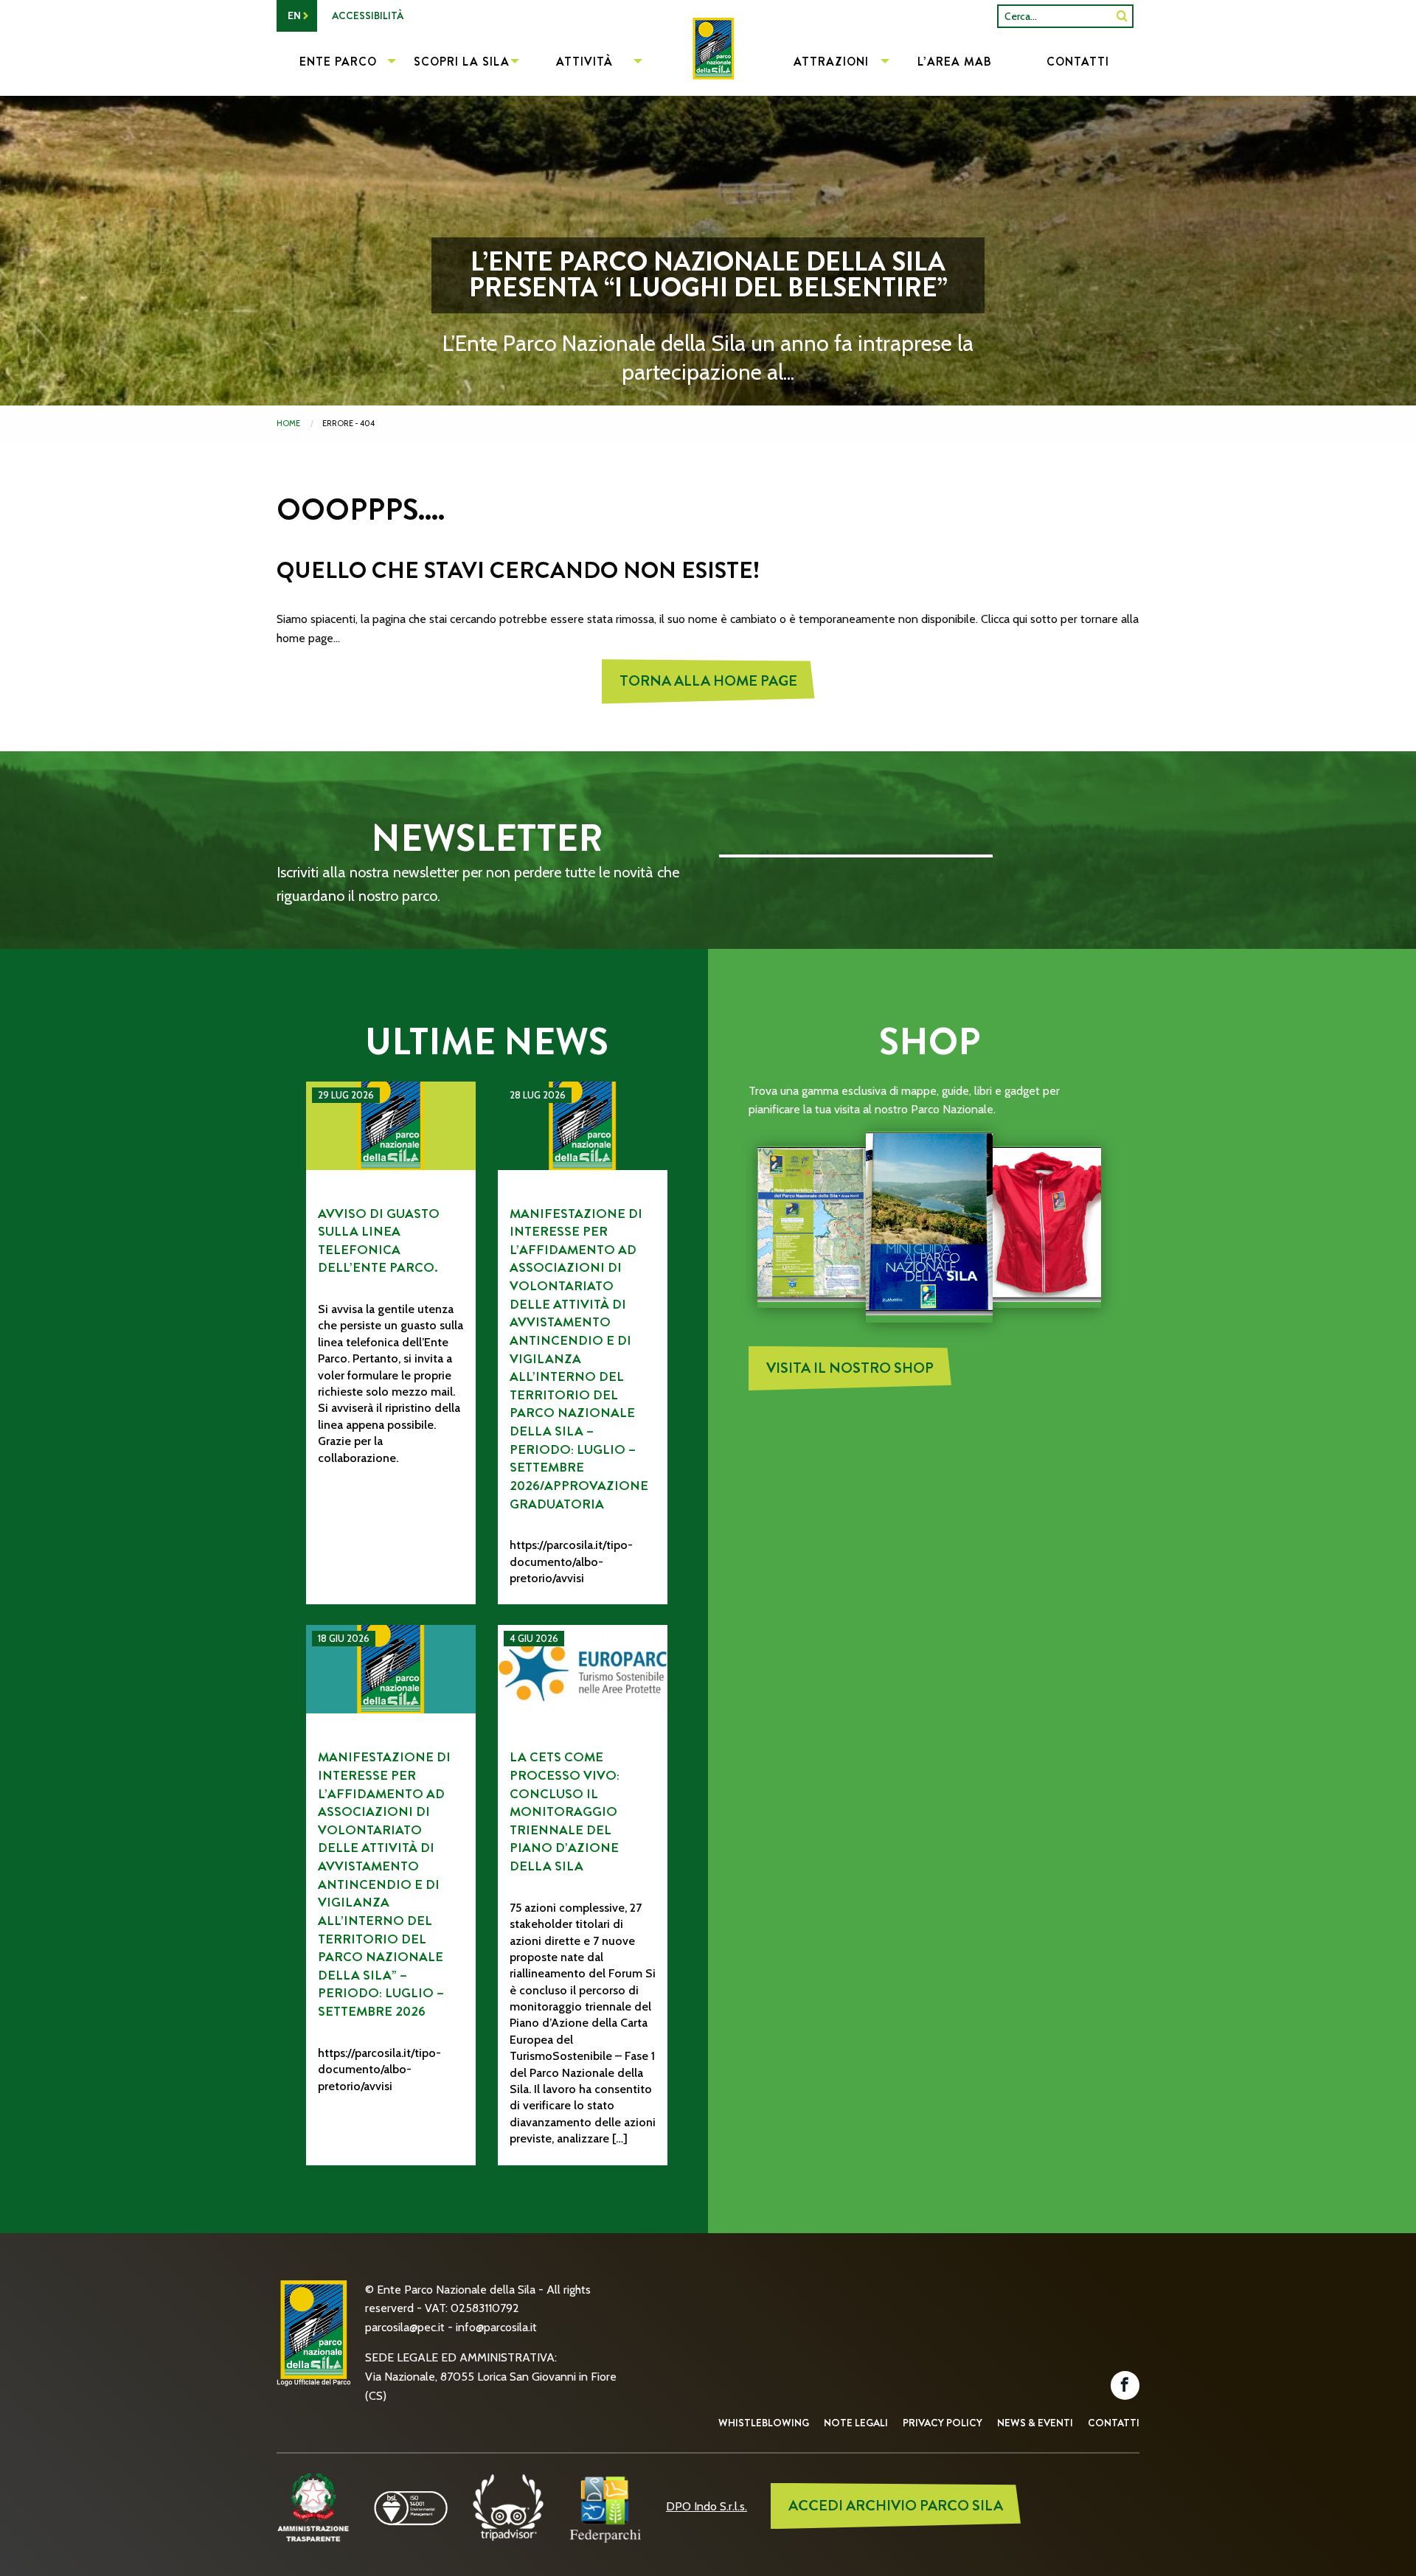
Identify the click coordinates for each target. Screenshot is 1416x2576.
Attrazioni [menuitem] (831, 62)
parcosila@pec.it (405, 2327)
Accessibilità (368, 15)
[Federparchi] (605, 2506)
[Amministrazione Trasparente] (313, 2506)
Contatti (1114, 2423)
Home (288, 423)
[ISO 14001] (411, 2506)
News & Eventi (1035, 2423)
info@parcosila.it (496, 2327)
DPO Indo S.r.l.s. (707, 2506)
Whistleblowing (764, 2423)
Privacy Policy (943, 2423)
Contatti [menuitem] (1078, 62)
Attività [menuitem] (584, 62)
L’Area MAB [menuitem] (955, 62)
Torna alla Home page (708, 681)
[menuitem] (708, 63)
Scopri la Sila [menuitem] (462, 62)
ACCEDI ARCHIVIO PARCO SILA (896, 2506)
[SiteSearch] (1122, 16)
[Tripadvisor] (508, 2506)
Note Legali (856, 2423)
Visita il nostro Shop (850, 1368)
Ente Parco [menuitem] (338, 62)
